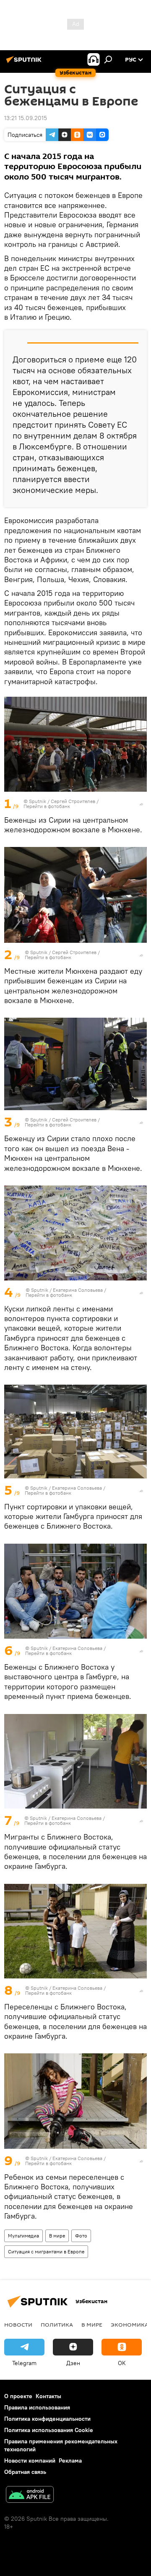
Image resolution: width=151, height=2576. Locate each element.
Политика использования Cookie (49, 2430)
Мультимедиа (23, 2236)
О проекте (18, 2396)
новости (18, 2325)
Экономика (130, 2325)
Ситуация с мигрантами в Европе (46, 2251)
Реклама (70, 2461)
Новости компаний (30, 2461)
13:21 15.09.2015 (26, 118)
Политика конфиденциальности (47, 2419)
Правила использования (37, 2407)
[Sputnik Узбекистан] (25, 63)
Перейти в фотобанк (47, 806)
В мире (57, 2236)
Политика (57, 2325)
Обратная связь (25, 2472)
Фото (81, 2236)
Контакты (48, 2396)
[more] (141, 804)
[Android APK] (30, 2495)
